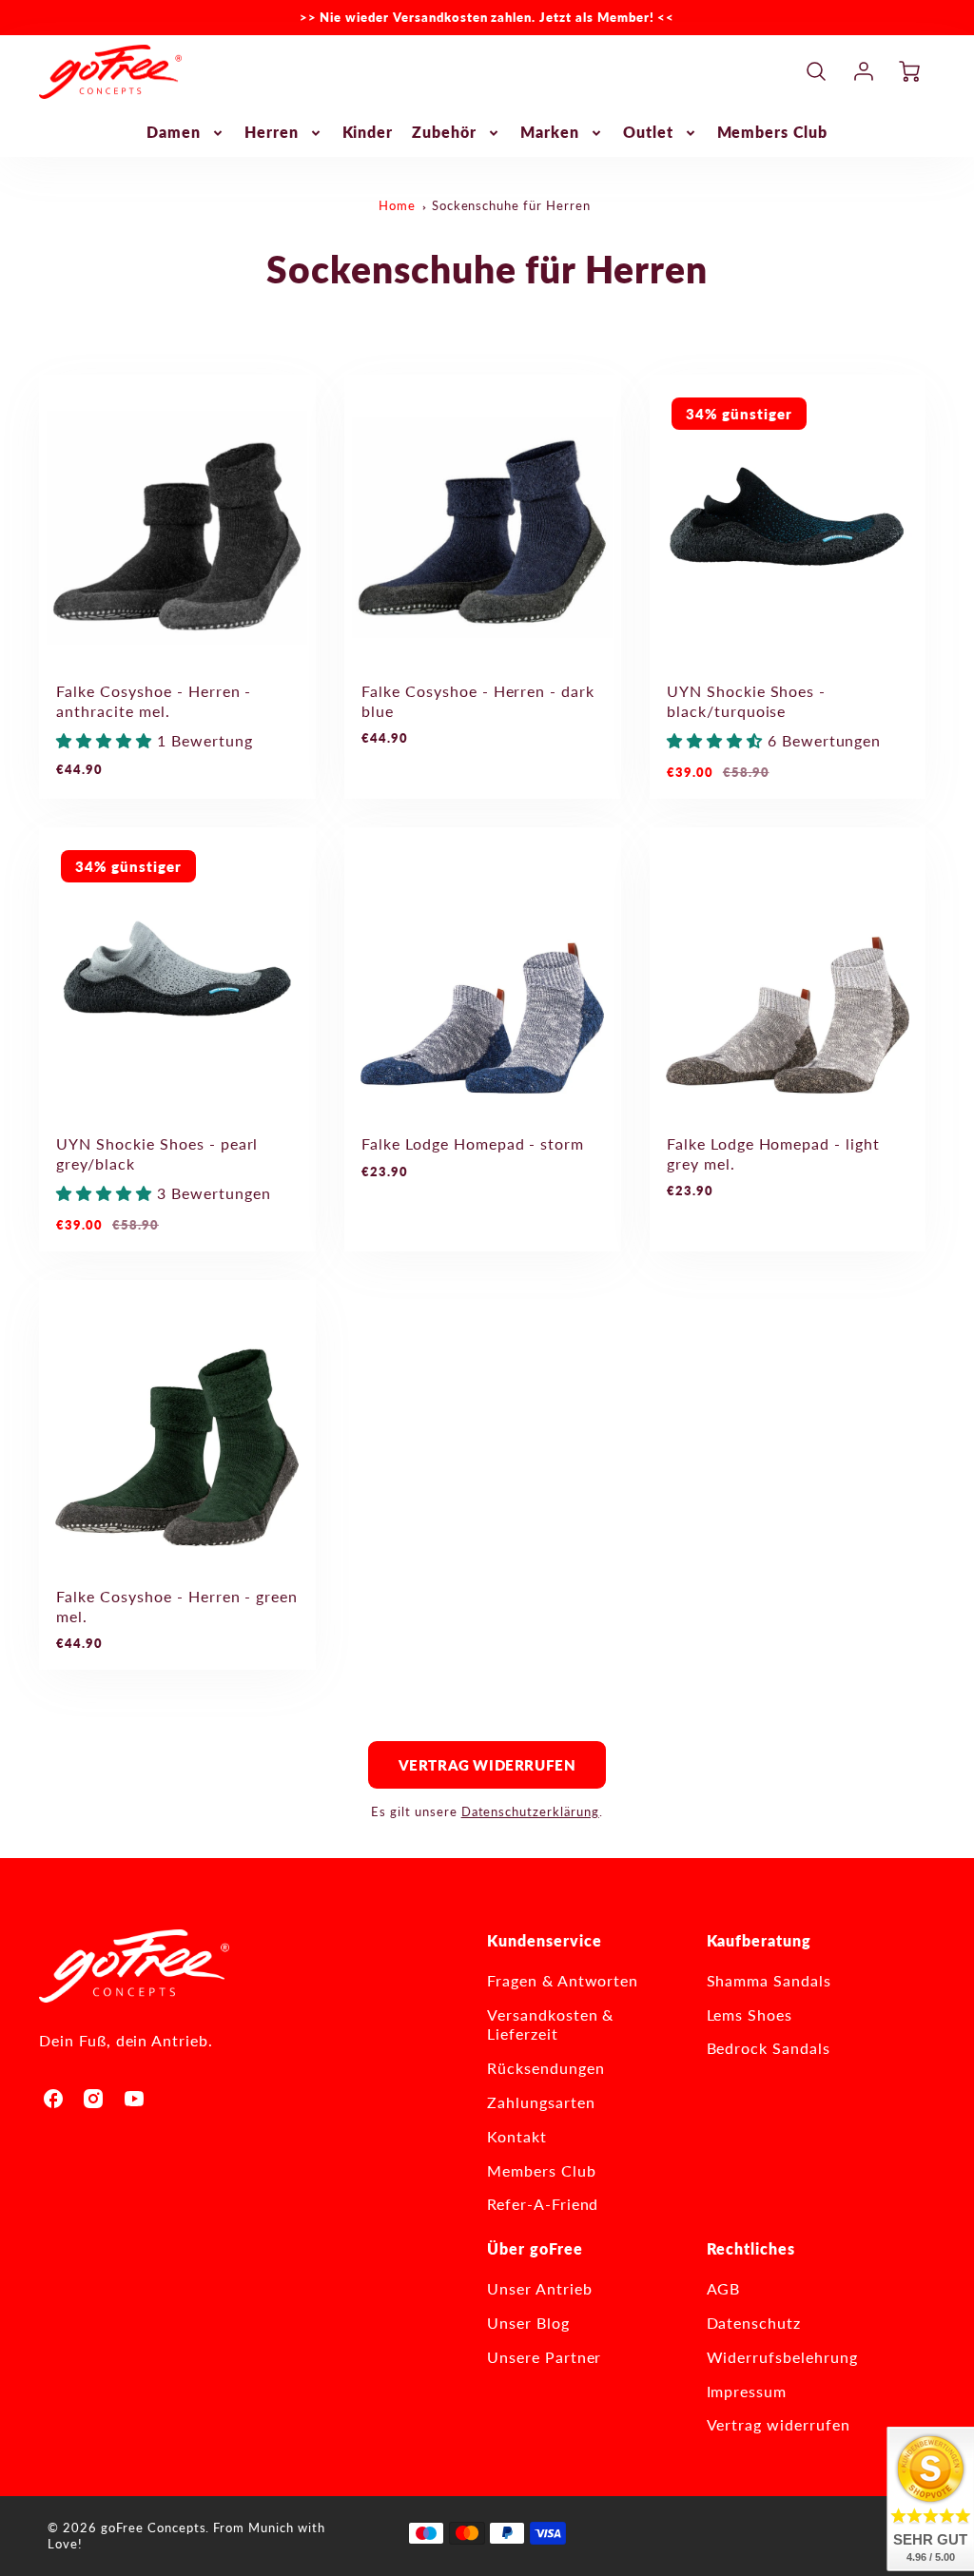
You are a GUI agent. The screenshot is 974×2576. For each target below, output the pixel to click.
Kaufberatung (760, 1940)
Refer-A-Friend (543, 2204)
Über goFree (535, 2248)
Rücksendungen (545, 2068)
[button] (107, 740)
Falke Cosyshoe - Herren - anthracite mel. (154, 701)
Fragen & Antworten (563, 1980)
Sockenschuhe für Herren (511, 205)
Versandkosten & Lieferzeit (550, 2024)
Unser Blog (528, 2323)
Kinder (368, 132)
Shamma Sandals (769, 1980)
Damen (174, 132)
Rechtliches (751, 2248)
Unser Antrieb (539, 2288)
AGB (724, 2288)
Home (397, 205)
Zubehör (444, 132)
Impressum (747, 2391)
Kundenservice (544, 1940)
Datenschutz (754, 2323)
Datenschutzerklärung (530, 1811)
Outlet (648, 132)
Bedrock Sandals (769, 2048)
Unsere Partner (544, 2357)
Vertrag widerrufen (487, 1765)
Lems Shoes (750, 2014)
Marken (550, 132)
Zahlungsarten (541, 2102)
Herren (272, 132)
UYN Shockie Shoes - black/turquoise (746, 701)
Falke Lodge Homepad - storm (473, 1143)
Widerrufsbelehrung (782, 2357)
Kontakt (517, 2136)
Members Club (773, 132)
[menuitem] (186, 133)
